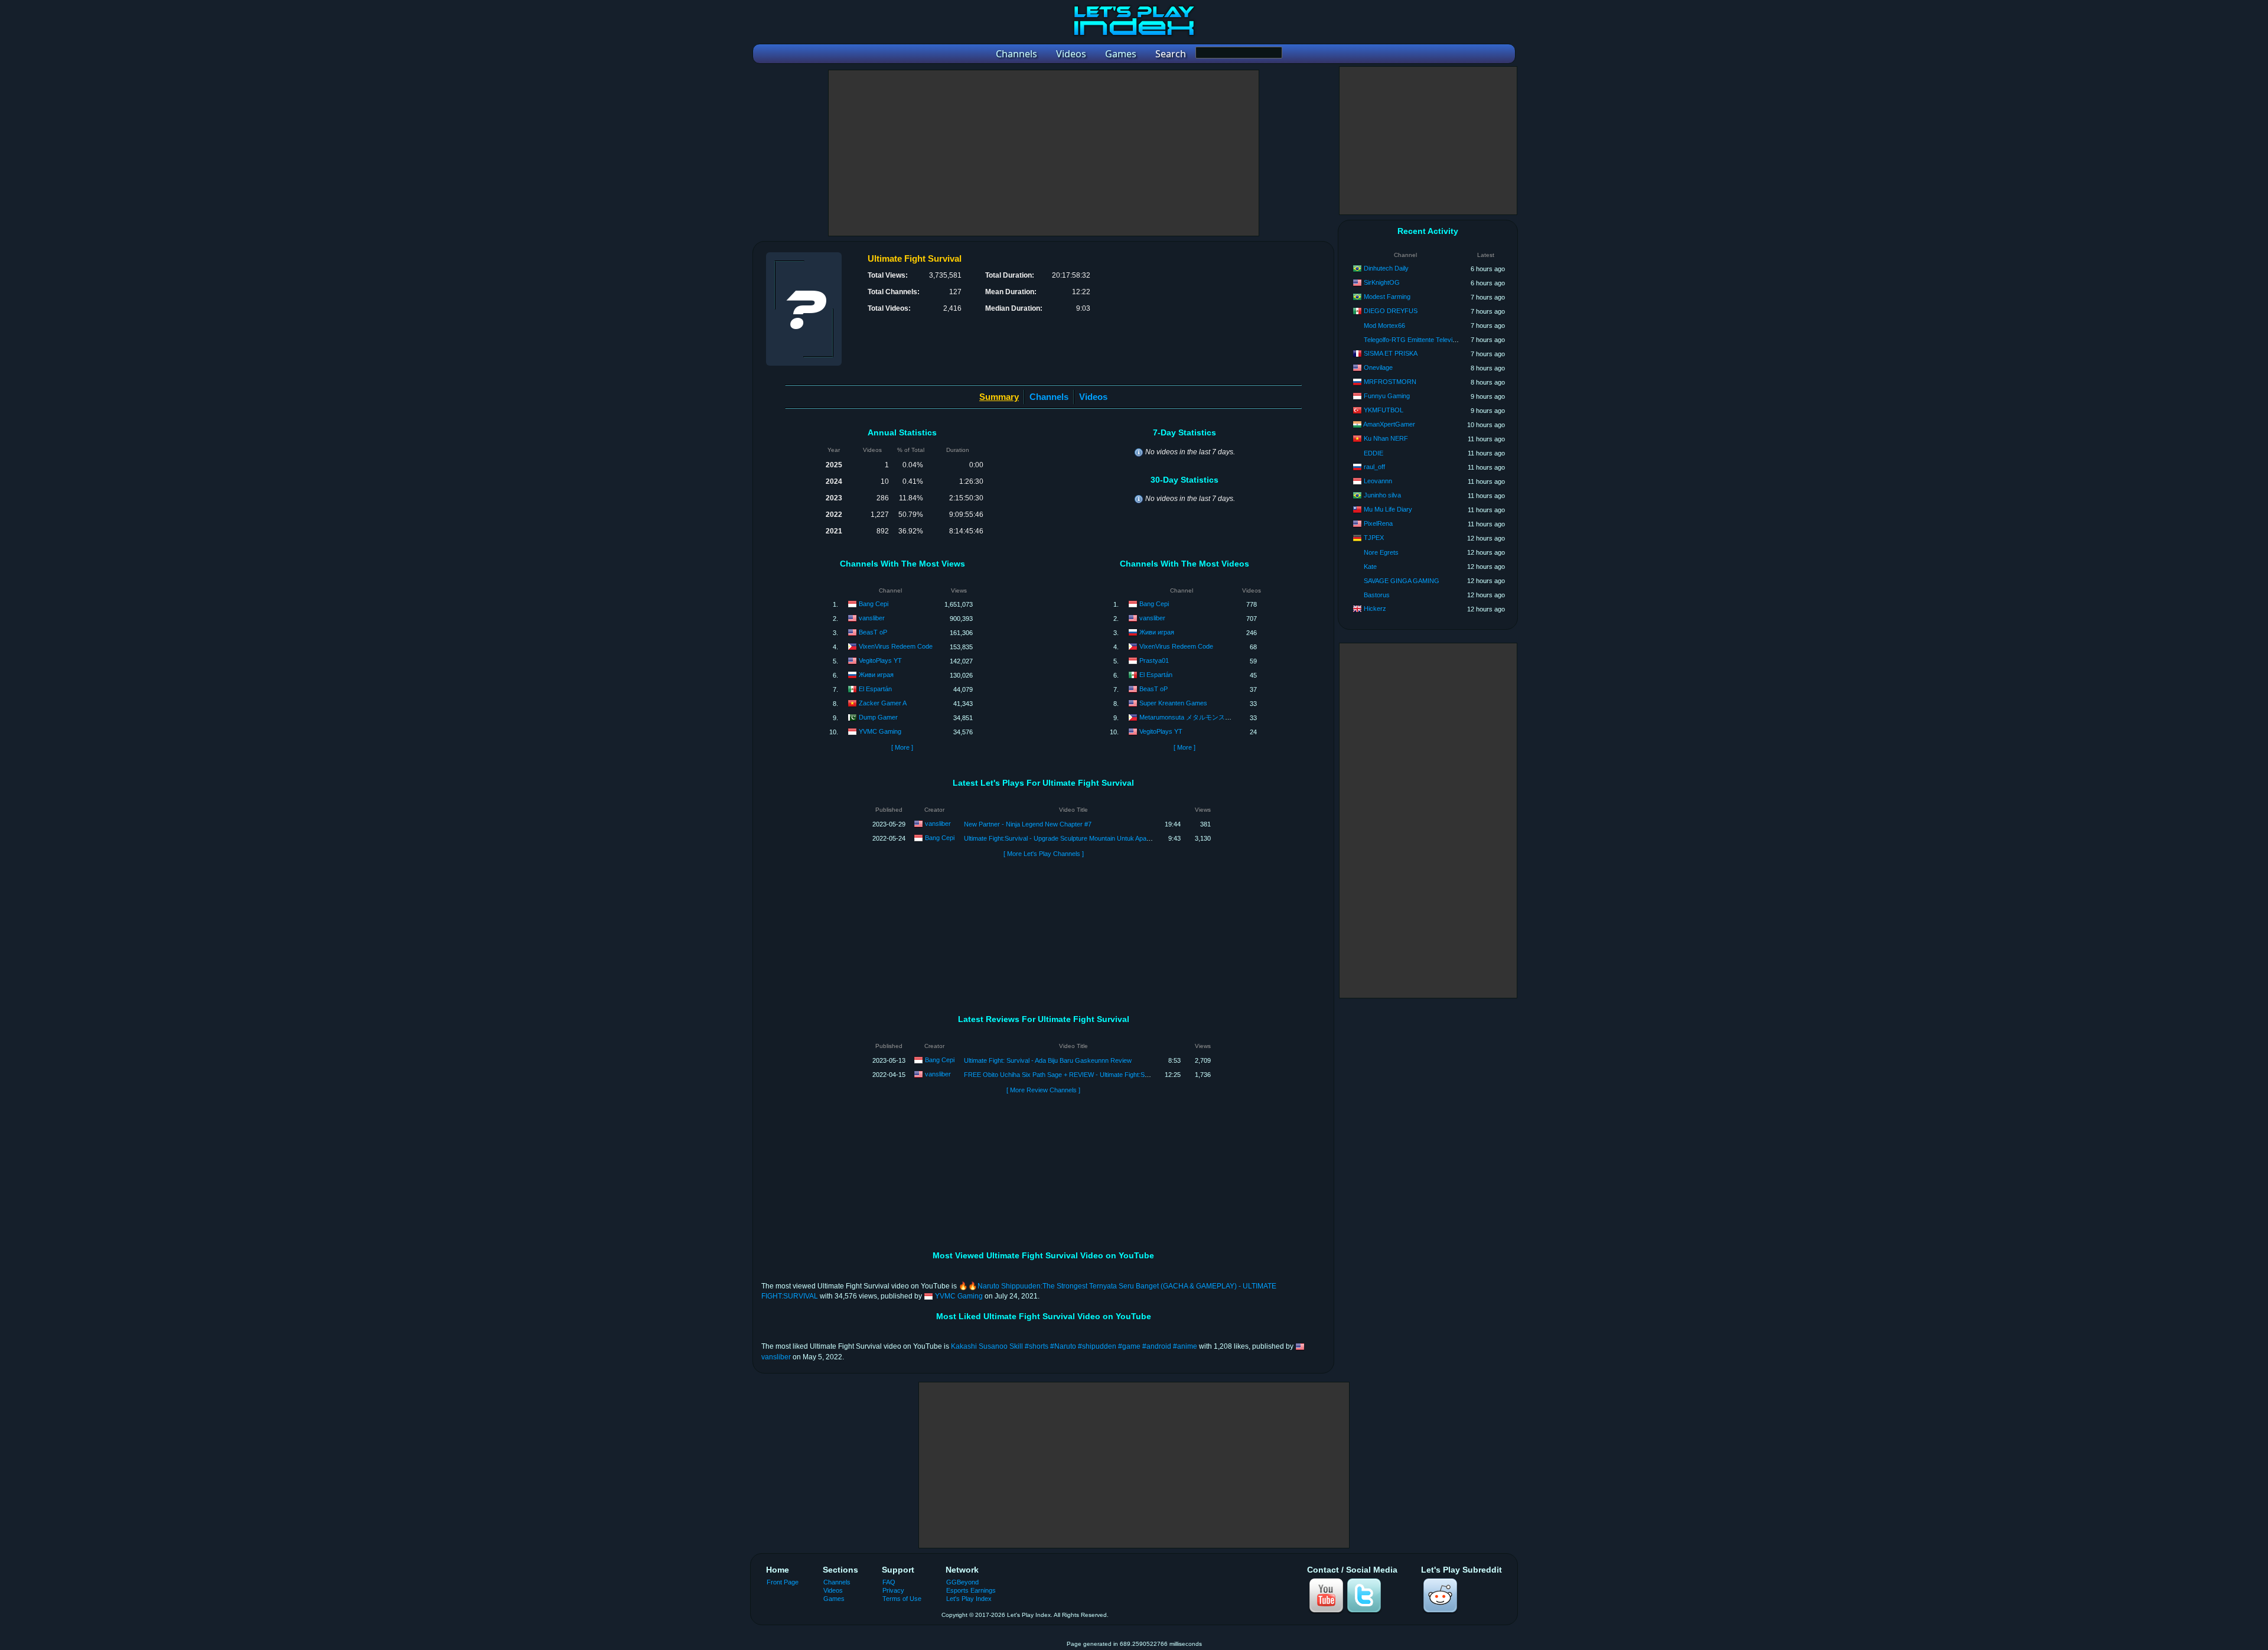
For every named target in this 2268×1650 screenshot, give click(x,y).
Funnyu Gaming (1387, 396)
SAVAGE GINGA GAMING (1402, 581)
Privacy (893, 1590)
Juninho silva (1382, 495)
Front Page (783, 1582)
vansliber (872, 618)
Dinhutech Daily (1386, 268)
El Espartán (875, 689)
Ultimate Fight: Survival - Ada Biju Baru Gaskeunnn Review (1048, 1060)
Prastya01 (1154, 660)
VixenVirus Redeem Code (896, 646)
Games (834, 1599)
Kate (1370, 567)
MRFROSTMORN (1390, 382)
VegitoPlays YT (880, 660)
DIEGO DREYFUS (1391, 311)
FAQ (889, 1582)
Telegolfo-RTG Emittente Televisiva (1414, 340)
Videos (1093, 397)
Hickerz (1375, 608)
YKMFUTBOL (1384, 410)
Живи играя (876, 675)
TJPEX (1374, 538)
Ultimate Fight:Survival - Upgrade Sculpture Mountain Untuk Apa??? (1060, 838)
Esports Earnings (971, 1590)
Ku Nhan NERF (1386, 438)
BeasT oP (873, 632)
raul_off (1374, 467)
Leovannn (1378, 481)
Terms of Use (902, 1599)
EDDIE (1373, 453)
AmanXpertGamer (1389, 424)
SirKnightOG (1382, 282)
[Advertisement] (1044, 153)
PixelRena (1378, 523)
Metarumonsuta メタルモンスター (1189, 717)
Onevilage (1378, 367)
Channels (1049, 397)
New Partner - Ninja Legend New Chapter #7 (1028, 824)
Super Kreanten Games (1173, 703)
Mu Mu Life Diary (1388, 509)
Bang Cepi (874, 604)
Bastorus (1377, 595)
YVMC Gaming (880, 731)
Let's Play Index (969, 1599)
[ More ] (902, 747)
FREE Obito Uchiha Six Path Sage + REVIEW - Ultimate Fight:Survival (1064, 1075)
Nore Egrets (1381, 552)
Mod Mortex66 (1384, 326)
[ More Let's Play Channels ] (1044, 854)
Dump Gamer (878, 717)
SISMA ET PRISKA (1391, 353)
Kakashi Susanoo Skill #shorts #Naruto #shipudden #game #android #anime (1074, 1346)
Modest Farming (1387, 297)
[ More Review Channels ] (1043, 1090)
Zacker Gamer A (883, 703)
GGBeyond (962, 1582)
